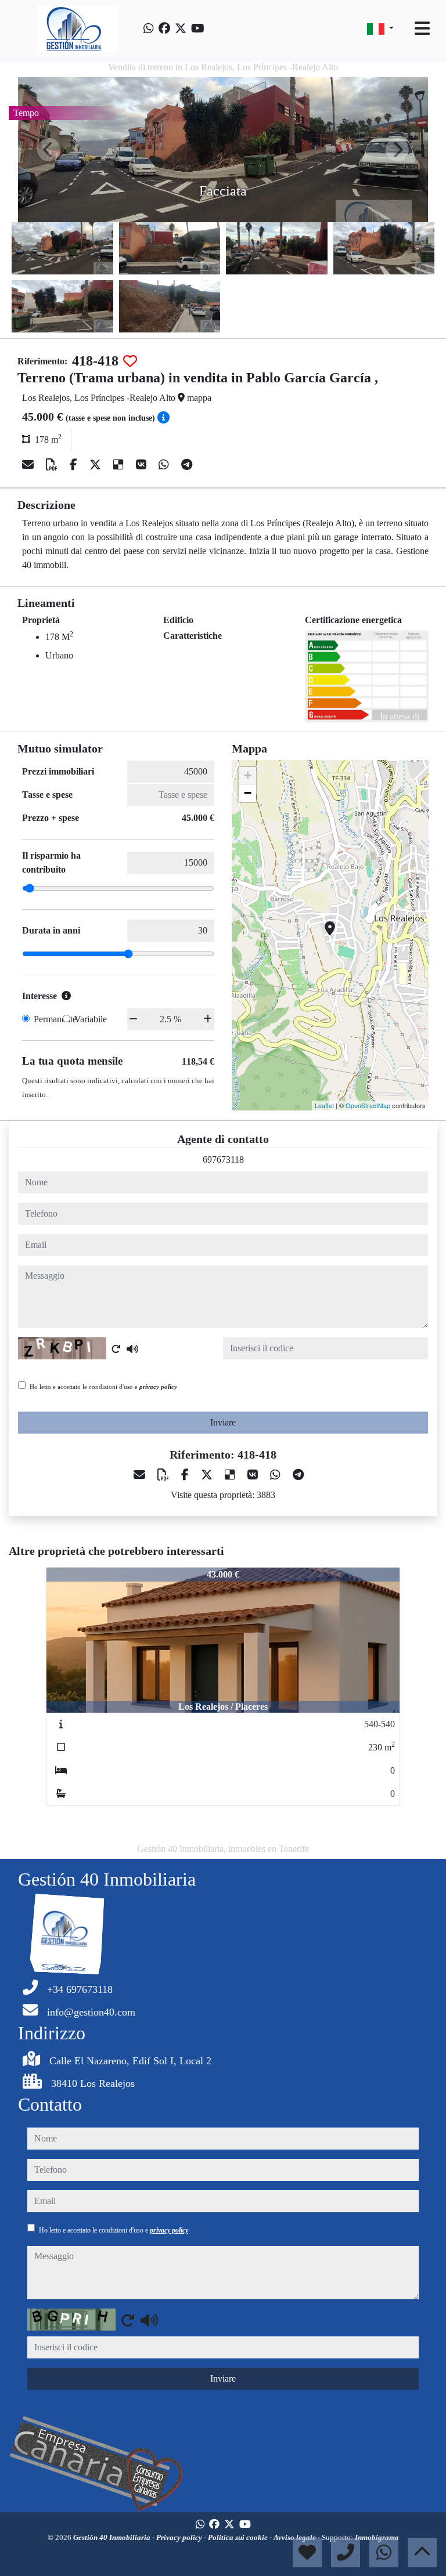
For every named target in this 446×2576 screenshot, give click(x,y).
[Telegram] (187, 465)
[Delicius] (120, 465)
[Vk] (143, 465)
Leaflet (324, 1105)
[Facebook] (164, 28)
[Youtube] (198, 28)
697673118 (223, 1159)
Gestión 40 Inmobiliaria (113, 2537)
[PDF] (53, 465)
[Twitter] (181, 28)
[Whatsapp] (149, 28)
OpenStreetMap (368, 1105)
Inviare (223, 1422)
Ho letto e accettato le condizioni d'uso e (103, 1387)
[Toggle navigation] (422, 28)
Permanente (55, 1019)
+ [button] (248, 775)
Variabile (91, 1019)
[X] (97, 465)
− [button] (248, 793)
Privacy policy (180, 2537)
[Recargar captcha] (116, 1349)
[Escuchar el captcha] (132, 1349)
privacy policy (158, 1387)
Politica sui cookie (239, 2537)
